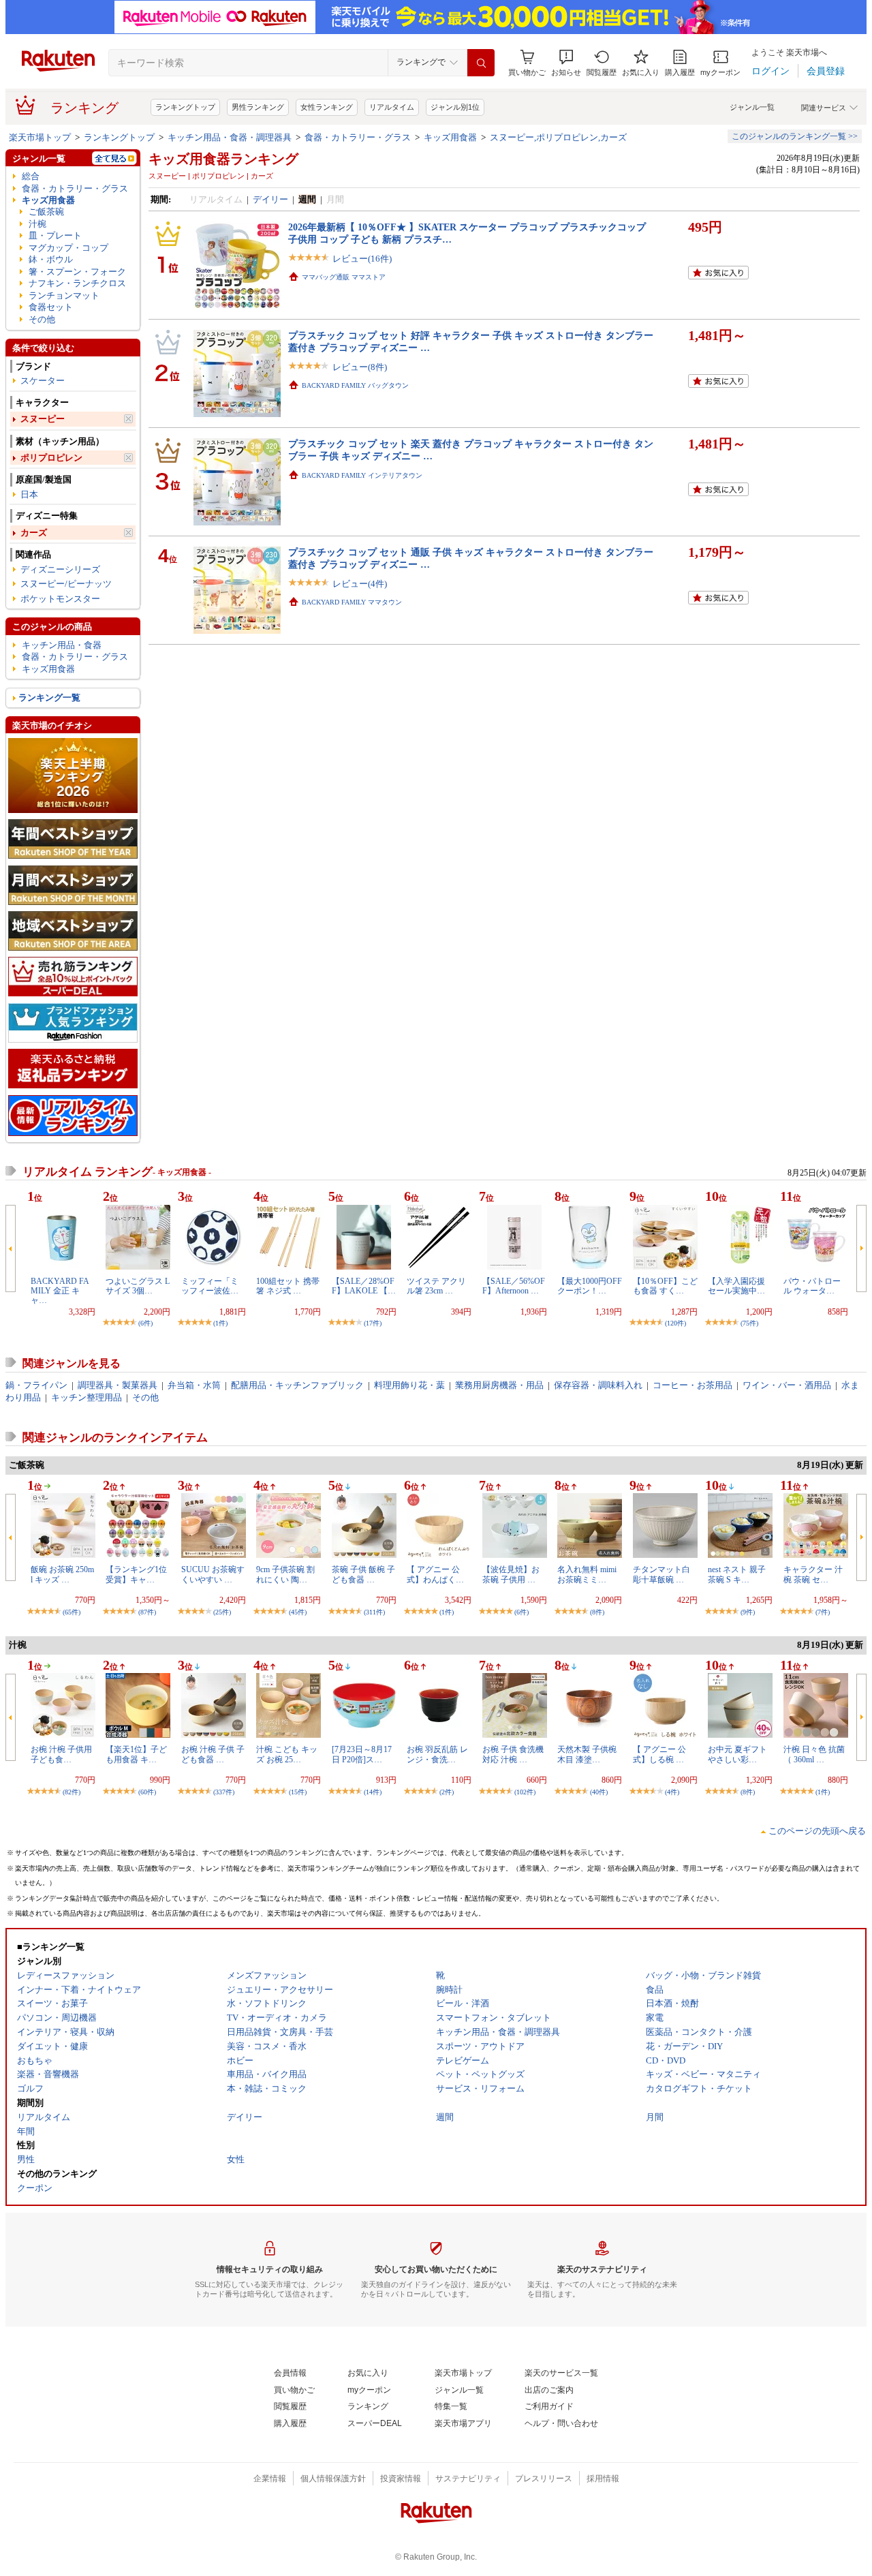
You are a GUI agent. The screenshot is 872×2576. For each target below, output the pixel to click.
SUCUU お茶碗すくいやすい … (213, 1574)
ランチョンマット (64, 295)
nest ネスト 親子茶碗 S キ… (737, 1574)
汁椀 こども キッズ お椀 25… (287, 1754)
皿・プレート (55, 235)
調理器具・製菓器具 (118, 1385)
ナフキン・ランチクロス (77, 283)
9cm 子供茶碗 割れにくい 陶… (285, 1574)
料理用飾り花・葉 (409, 1385)
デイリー (270, 199)
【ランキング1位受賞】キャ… (136, 1574)
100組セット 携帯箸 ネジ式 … (288, 1286)
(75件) (749, 1323)
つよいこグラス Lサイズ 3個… (138, 1286)
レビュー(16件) (362, 259)
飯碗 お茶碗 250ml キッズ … (62, 1574)
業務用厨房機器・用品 (499, 1385)
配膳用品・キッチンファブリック (297, 1385)
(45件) (298, 1612)
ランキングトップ (185, 107)
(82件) (72, 1792)
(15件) (298, 1792)
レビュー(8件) (360, 367)
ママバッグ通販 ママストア (344, 277)
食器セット (51, 307)
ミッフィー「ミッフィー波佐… (210, 1286)
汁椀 (37, 224)
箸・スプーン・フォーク (77, 272)
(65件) (72, 1612)
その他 (42, 319)
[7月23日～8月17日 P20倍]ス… (362, 1754)
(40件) (599, 1792)
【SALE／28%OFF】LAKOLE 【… (364, 1286)
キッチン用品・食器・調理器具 (230, 137)
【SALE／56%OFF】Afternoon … (514, 1286)
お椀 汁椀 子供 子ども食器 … (213, 1754)
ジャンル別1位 (455, 107)
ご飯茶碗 (46, 212)
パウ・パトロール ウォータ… (812, 1286)
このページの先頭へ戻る (817, 1831)
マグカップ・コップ (68, 248)
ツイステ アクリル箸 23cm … (436, 1286)
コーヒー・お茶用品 (692, 1385)
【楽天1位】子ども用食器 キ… (136, 1754)
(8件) (597, 1612)
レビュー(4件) (360, 584)
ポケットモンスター (60, 599)
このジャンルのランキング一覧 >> (795, 136)
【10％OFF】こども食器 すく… (665, 1286)
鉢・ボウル (51, 259)
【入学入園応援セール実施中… (736, 1286)
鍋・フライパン (36, 1385)
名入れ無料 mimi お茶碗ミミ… (587, 1574)
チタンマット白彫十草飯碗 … (661, 1574)
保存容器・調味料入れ (598, 1385)
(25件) (222, 1612)
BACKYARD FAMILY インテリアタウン (362, 475)
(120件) (675, 1323)
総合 (31, 176)
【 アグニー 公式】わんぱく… (435, 1574)
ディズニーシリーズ (60, 569)
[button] (566, 63)
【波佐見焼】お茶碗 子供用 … (511, 1574)
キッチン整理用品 (87, 1397)
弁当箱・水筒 (194, 1385)
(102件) (525, 1792)
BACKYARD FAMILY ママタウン (352, 602)
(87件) (147, 1612)
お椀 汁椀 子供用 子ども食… (61, 1754)
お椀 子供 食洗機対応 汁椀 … (513, 1754)
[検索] (481, 63)
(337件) (224, 1792)
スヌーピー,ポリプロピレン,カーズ (558, 137)
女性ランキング (327, 107)
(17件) (373, 1323)
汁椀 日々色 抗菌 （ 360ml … (814, 1754)
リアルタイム (392, 107)
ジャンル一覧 (752, 107)
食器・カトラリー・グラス (358, 137)
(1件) (220, 1323)
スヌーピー (43, 419)
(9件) (748, 1612)
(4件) (672, 1792)
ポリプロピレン (51, 458)
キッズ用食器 (450, 137)
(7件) (823, 1612)
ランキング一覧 (49, 697)
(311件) (374, 1612)
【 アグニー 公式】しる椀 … (659, 1754)
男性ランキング (258, 107)
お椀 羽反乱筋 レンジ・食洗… (437, 1754)
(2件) (447, 1792)
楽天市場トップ (40, 137)
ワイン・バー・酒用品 (787, 1385)
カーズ (34, 533)
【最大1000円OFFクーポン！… (590, 1286)
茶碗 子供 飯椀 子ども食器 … (363, 1574)
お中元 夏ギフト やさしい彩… (737, 1754)
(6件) (145, 1323)
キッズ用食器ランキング (223, 159)
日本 (29, 494)
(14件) (373, 1792)
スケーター (43, 381)
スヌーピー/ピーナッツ (66, 584)
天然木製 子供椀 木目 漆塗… (587, 1754)
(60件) (147, 1792)
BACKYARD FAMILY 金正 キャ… (60, 1291)
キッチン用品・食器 (62, 645)
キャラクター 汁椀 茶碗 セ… (813, 1574)
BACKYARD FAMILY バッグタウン (355, 385)
